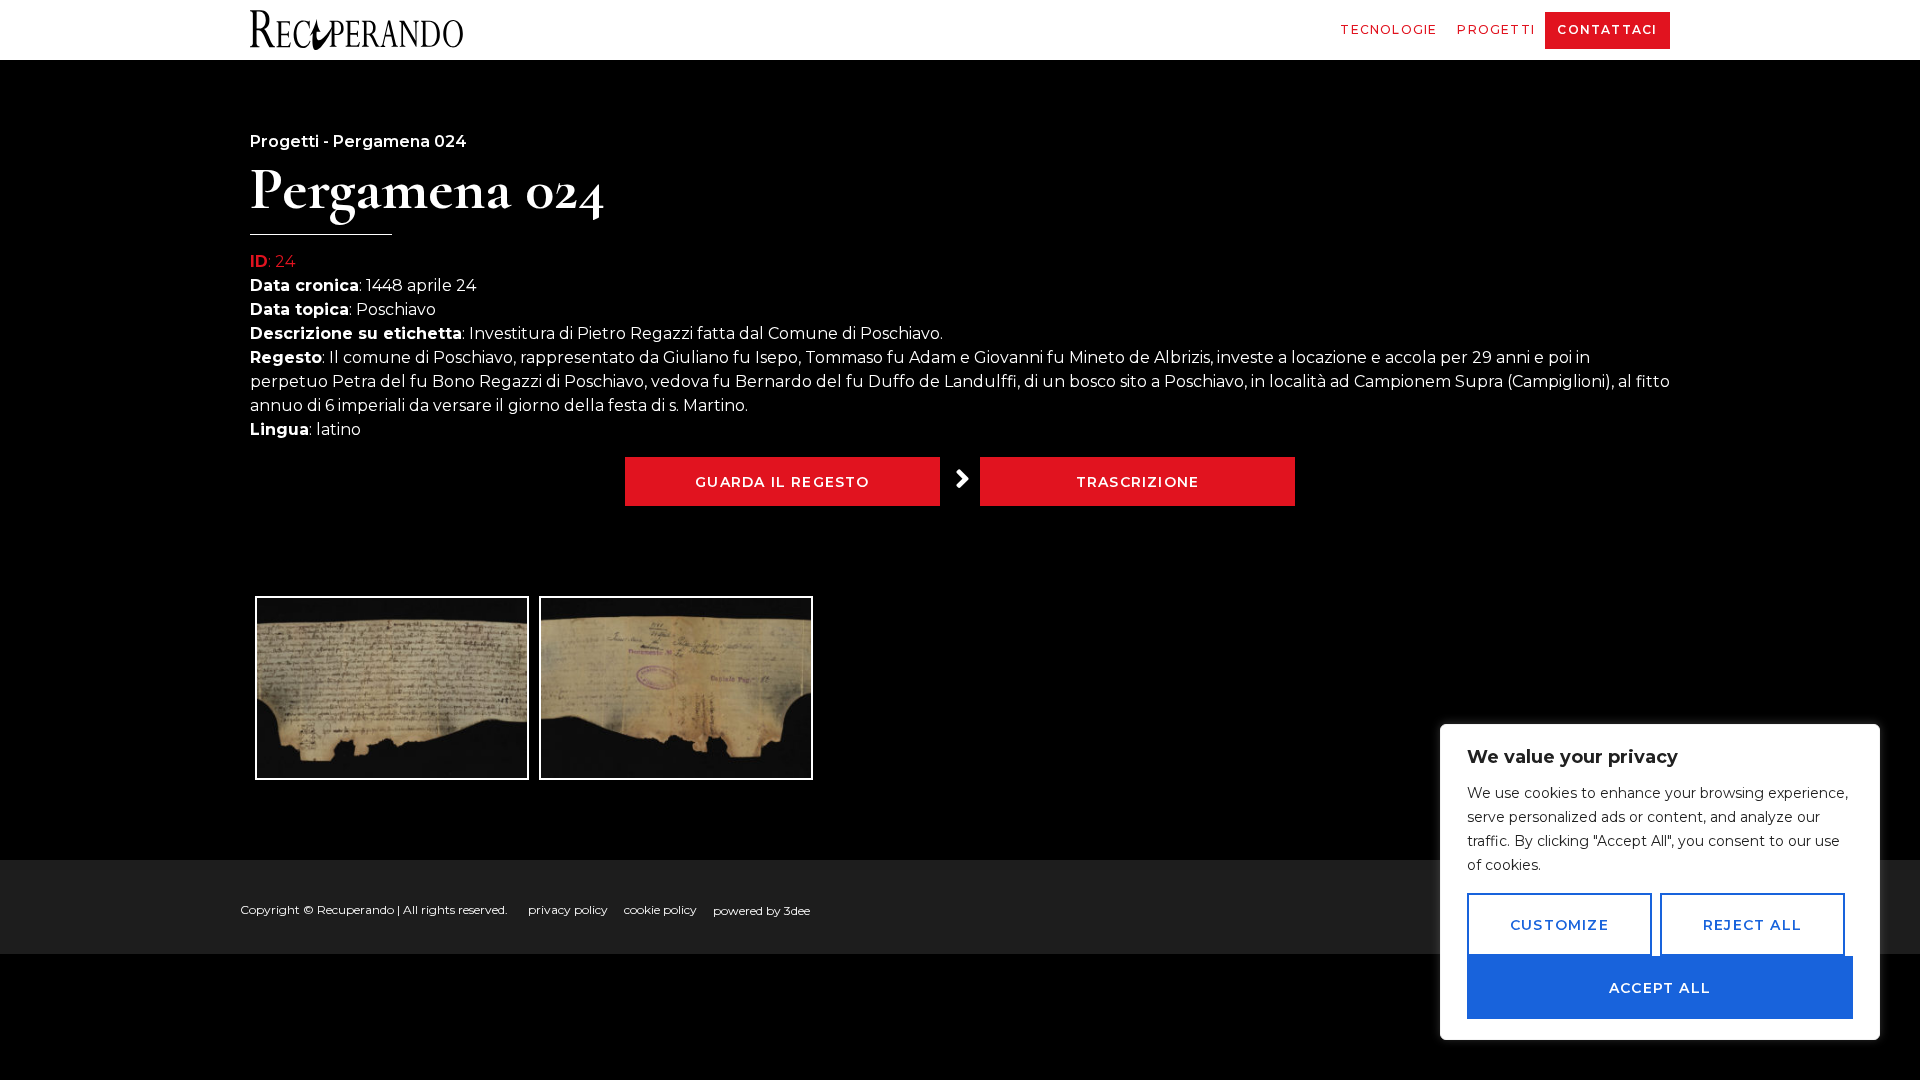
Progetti (1496, 29)
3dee (797, 910)
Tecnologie (1388, 29)
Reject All (1752, 925)
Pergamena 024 (400, 141)
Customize (1559, 925)
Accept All (1660, 988)
